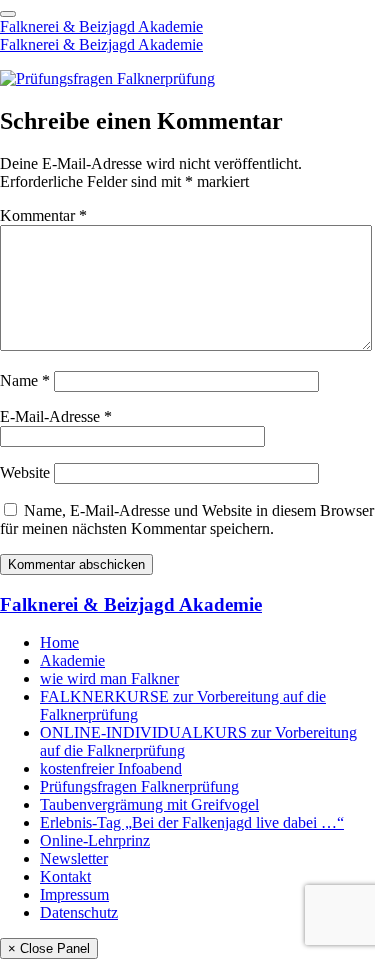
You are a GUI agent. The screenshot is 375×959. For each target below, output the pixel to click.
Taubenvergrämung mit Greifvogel (149, 804)
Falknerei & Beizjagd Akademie (101, 26)
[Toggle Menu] (8, 14)
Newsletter (74, 858)
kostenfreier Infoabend (111, 768)
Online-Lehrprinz (95, 840)
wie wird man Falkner (109, 678)
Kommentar (43, 215)
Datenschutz (79, 912)
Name (25, 380)
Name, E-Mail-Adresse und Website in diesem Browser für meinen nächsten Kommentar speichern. (187, 519)
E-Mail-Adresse (56, 416)
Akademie (72, 660)
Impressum (74, 894)
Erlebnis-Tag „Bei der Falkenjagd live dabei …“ (192, 822)
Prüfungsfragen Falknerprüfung (139, 786)
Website (25, 472)
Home (59, 642)
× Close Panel (49, 948)
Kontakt (65, 876)
